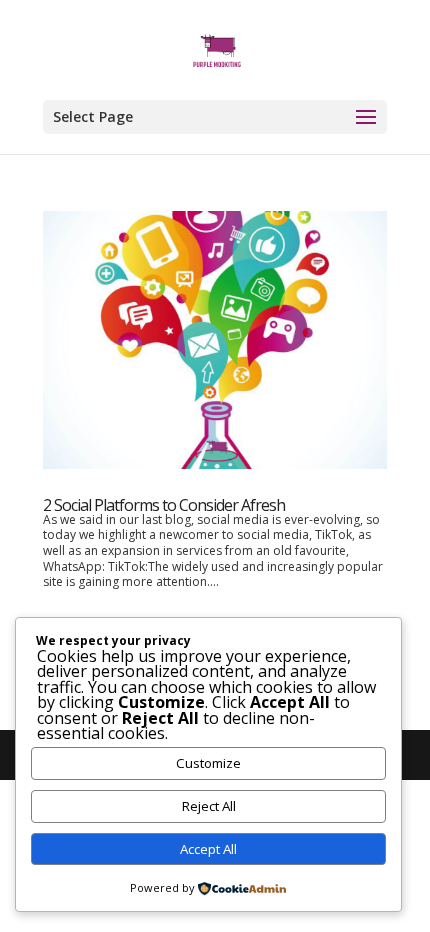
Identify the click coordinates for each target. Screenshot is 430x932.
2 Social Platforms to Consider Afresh (164, 505)
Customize (208, 763)
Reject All (209, 806)
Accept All (208, 849)
